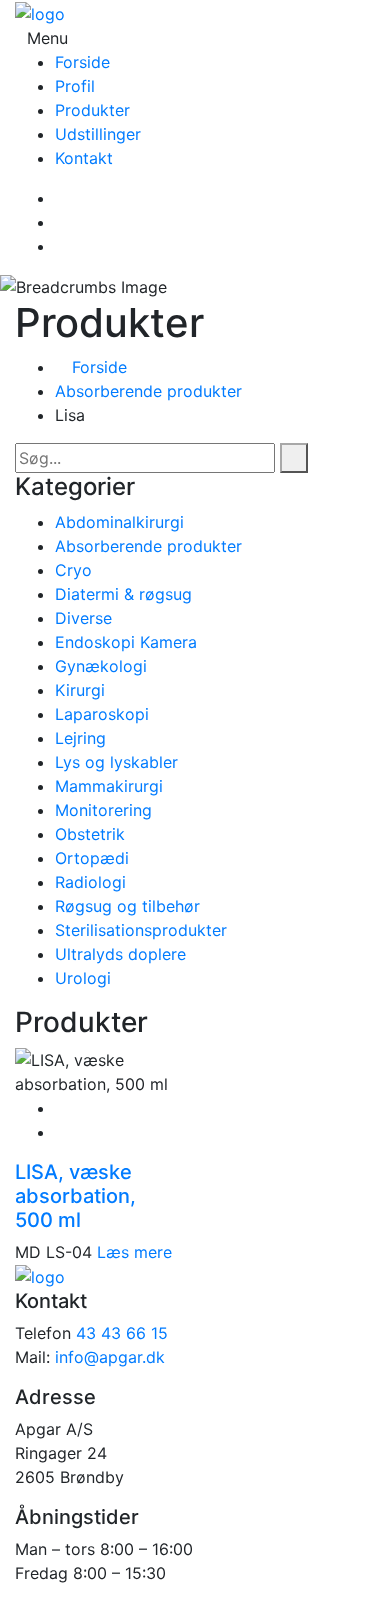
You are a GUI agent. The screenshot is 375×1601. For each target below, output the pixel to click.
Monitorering (103, 810)
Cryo (73, 570)
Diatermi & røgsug (123, 594)
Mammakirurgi (109, 786)
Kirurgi (80, 690)
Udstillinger (98, 134)
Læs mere (134, 1252)
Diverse (83, 618)
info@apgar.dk (110, 1357)
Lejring (80, 738)
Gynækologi (101, 666)
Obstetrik (90, 834)
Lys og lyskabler (116, 762)
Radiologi (90, 882)
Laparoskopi (102, 714)
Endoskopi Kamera (126, 642)
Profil (75, 86)
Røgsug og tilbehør (127, 906)
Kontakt (84, 158)
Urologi (83, 978)
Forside (82, 62)
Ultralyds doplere (120, 954)
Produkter (92, 110)
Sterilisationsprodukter (141, 930)
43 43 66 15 (122, 1333)
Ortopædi (92, 858)
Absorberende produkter (148, 391)
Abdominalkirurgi (119, 522)
